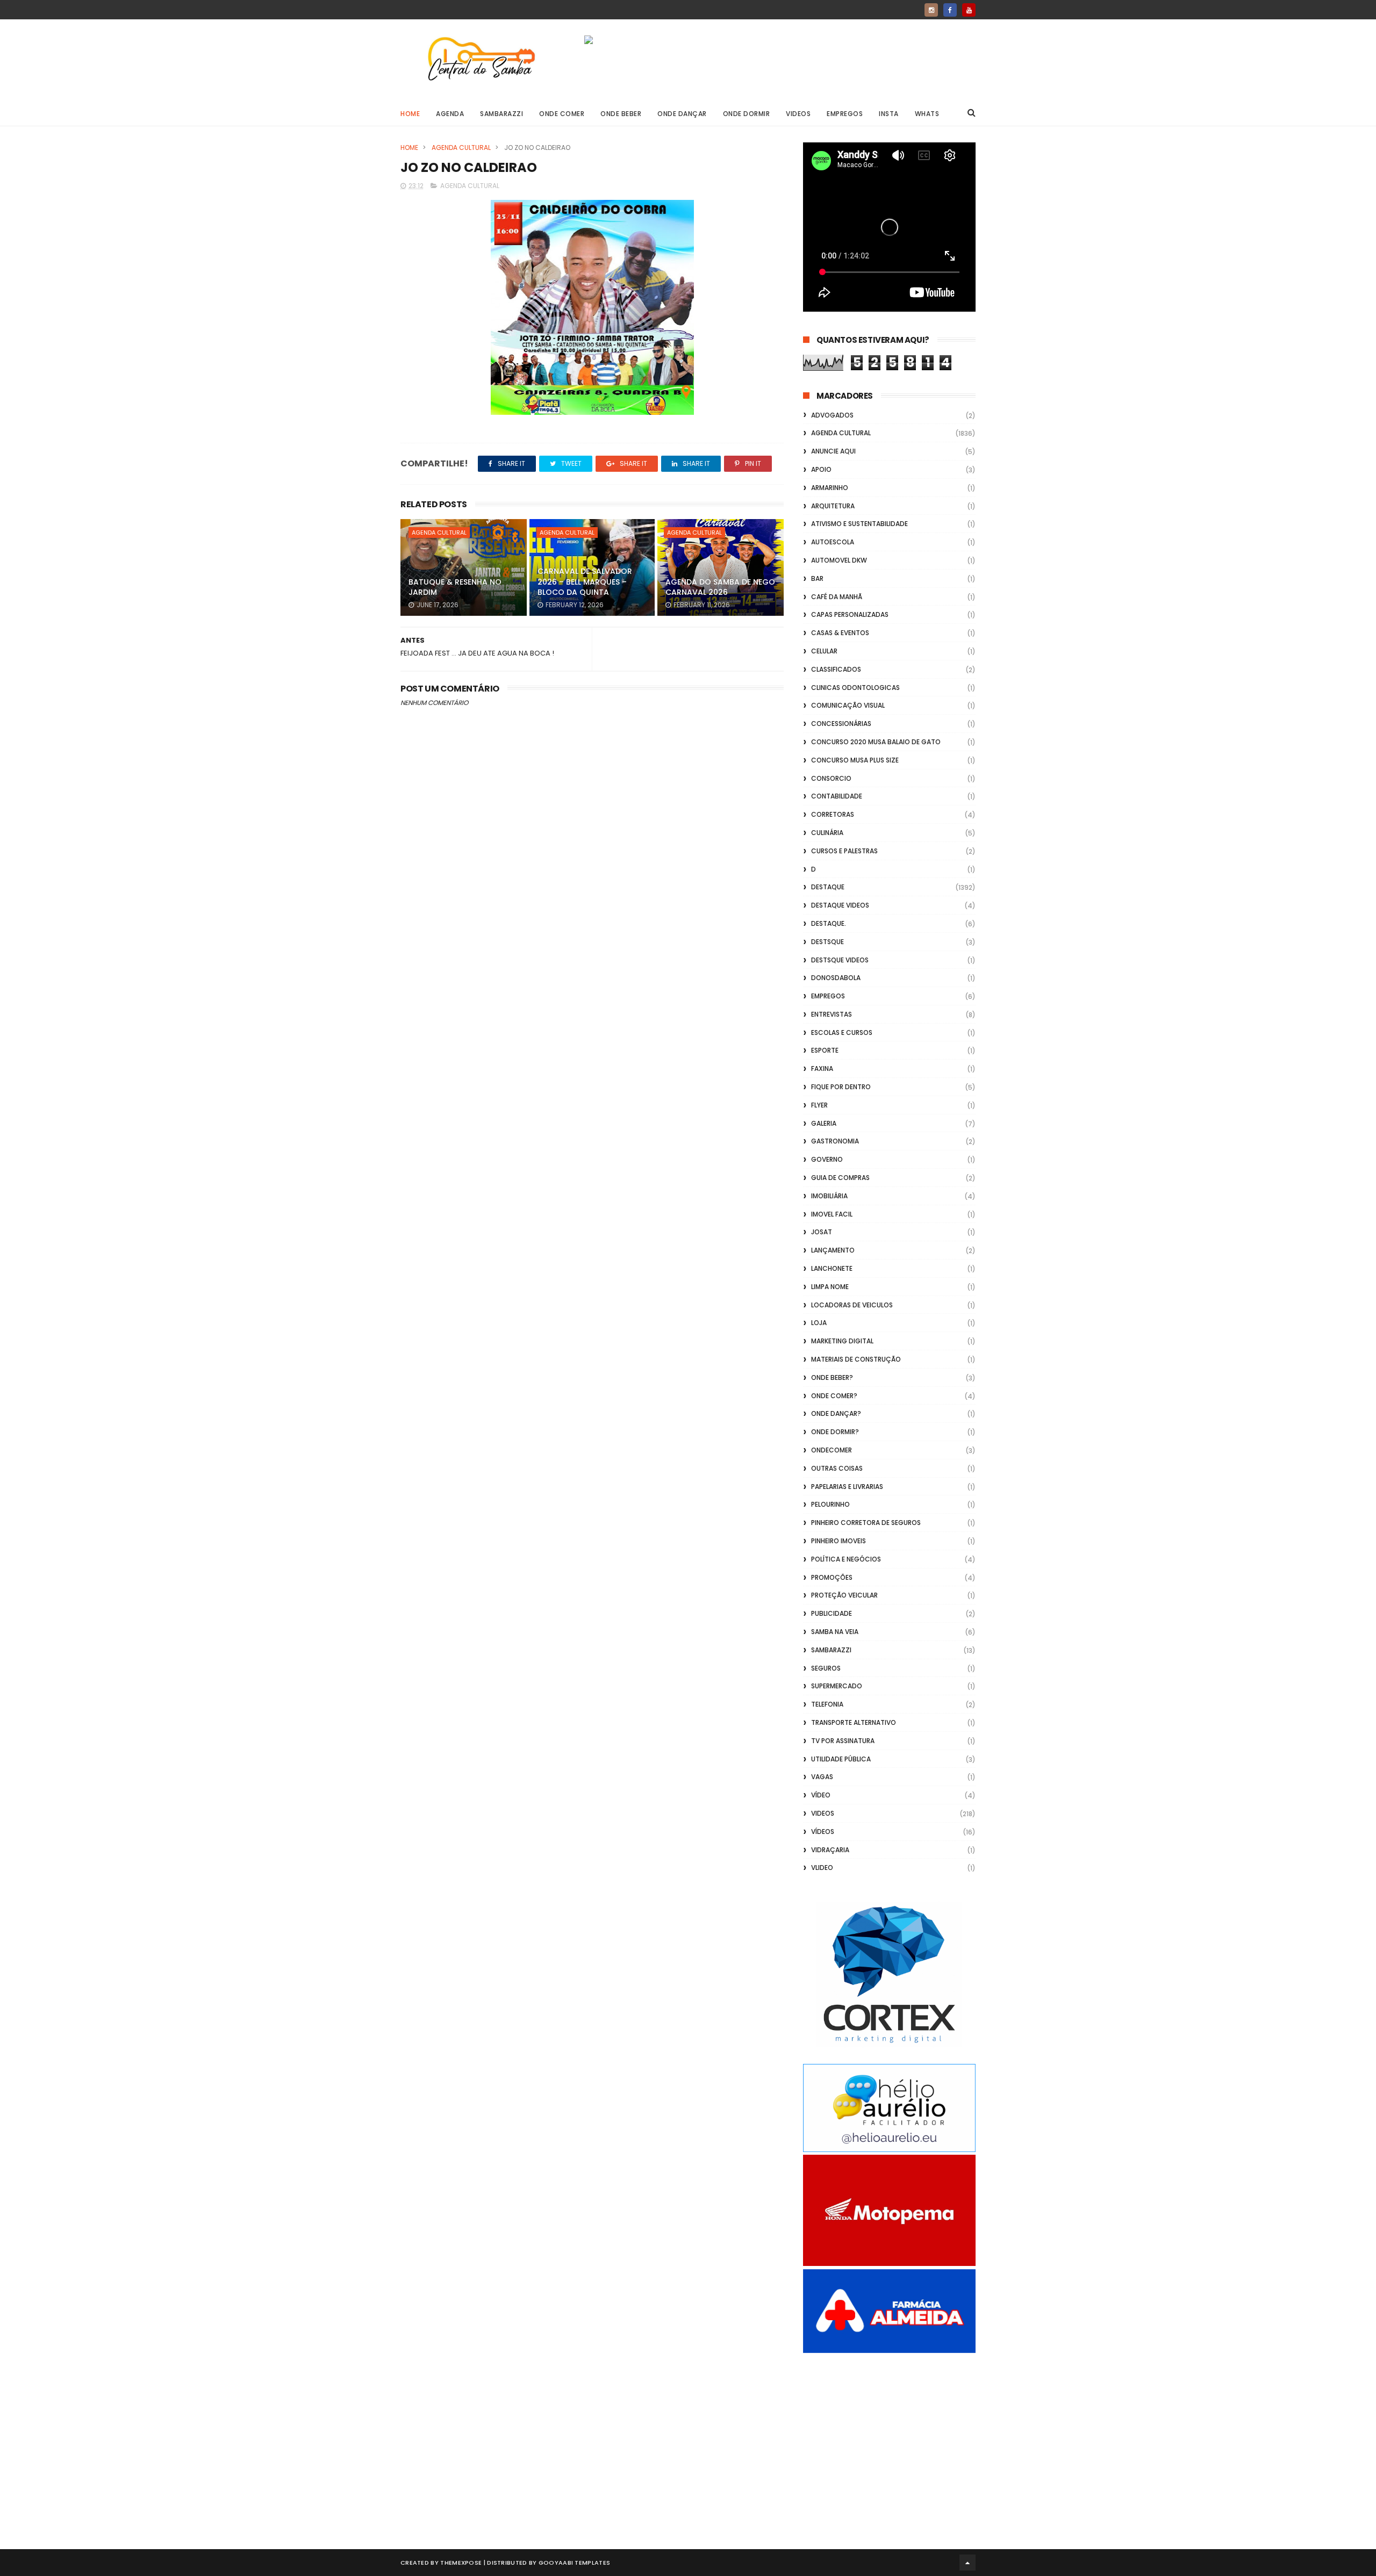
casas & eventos (840, 633)
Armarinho (830, 488)
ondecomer (832, 1450)
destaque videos (840, 905)
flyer (819, 1105)
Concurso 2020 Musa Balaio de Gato (876, 742)
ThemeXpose (461, 2563)
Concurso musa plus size (855, 760)
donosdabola (836, 978)
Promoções (832, 1577)
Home (410, 114)
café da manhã (837, 597)
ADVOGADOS (832, 415)
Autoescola (833, 542)
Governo (827, 1159)
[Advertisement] (889, 2439)
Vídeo (821, 1795)
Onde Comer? (834, 1396)
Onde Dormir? (835, 1432)
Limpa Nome (830, 1287)
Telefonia (827, 1704)
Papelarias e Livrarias (847, 1487)
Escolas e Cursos (842, 1032)
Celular (824, 651)
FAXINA (822, 1068)
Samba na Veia (835, 1632)
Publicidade (832, 1613)
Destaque (828, 887)
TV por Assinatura (843, 1741)
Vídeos (823, 1832)
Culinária (827, 833)
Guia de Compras (840, 1178)
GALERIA (824, 1123)
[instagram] (931, 10)
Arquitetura (833, 506)
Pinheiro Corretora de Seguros (866, 1523)
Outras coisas (837, 1468)
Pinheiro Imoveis (838, 1541)
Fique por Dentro (841, 1087)
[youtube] (969, 10)
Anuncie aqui (833, 451)
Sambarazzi (501, 114)
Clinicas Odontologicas (855, 688)
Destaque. (829, 923)
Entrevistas (832, 1014)
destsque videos (840, 960)
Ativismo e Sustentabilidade (859, 524)
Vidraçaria (830, 1850)
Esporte (825, 1050)
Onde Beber (621, 114)
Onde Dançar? (836, 1413)
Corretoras (833, 814)
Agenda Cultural (461, 147)
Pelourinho (830, 1504)
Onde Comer (562, 114)
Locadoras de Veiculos (852, 1305)
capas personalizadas (850, 614)
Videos (798, 114)
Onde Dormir (747, 114)
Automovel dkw (839, 560)
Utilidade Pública (841, 1759)
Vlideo (822, 1868)
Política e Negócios (846, 1559)
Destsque (827, 942)
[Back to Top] (967, 2563)
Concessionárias (841, 724)
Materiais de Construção (856, 1359)
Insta (889, 114)
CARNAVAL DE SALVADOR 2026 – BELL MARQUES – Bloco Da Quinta (585, 582)
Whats (927, 114)
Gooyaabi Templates (574, 2563)
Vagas (822, 1777)
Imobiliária (829, 1196)
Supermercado (837, 1686)
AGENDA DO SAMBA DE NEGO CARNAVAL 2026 (720, 587)
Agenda (450, 114)
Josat (822, 1232)
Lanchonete (832, 1268)
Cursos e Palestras (844, 851)
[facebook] (950, 10)
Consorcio (831, 778)
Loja (819, 1323)
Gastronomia (835, 1141)
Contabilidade (837, 796)
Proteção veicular (844, 1595)
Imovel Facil (832, 1214)
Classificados (836, 669)
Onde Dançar (682, 114)
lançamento (833, 1250)
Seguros (826, 1668)
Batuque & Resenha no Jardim (455, 587)
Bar (817, 578)
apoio (821, 469)
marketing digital (842, 1341)
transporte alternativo (854, 1722)
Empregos (845, 114)
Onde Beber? (832, 1377)
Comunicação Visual (848, 705)
